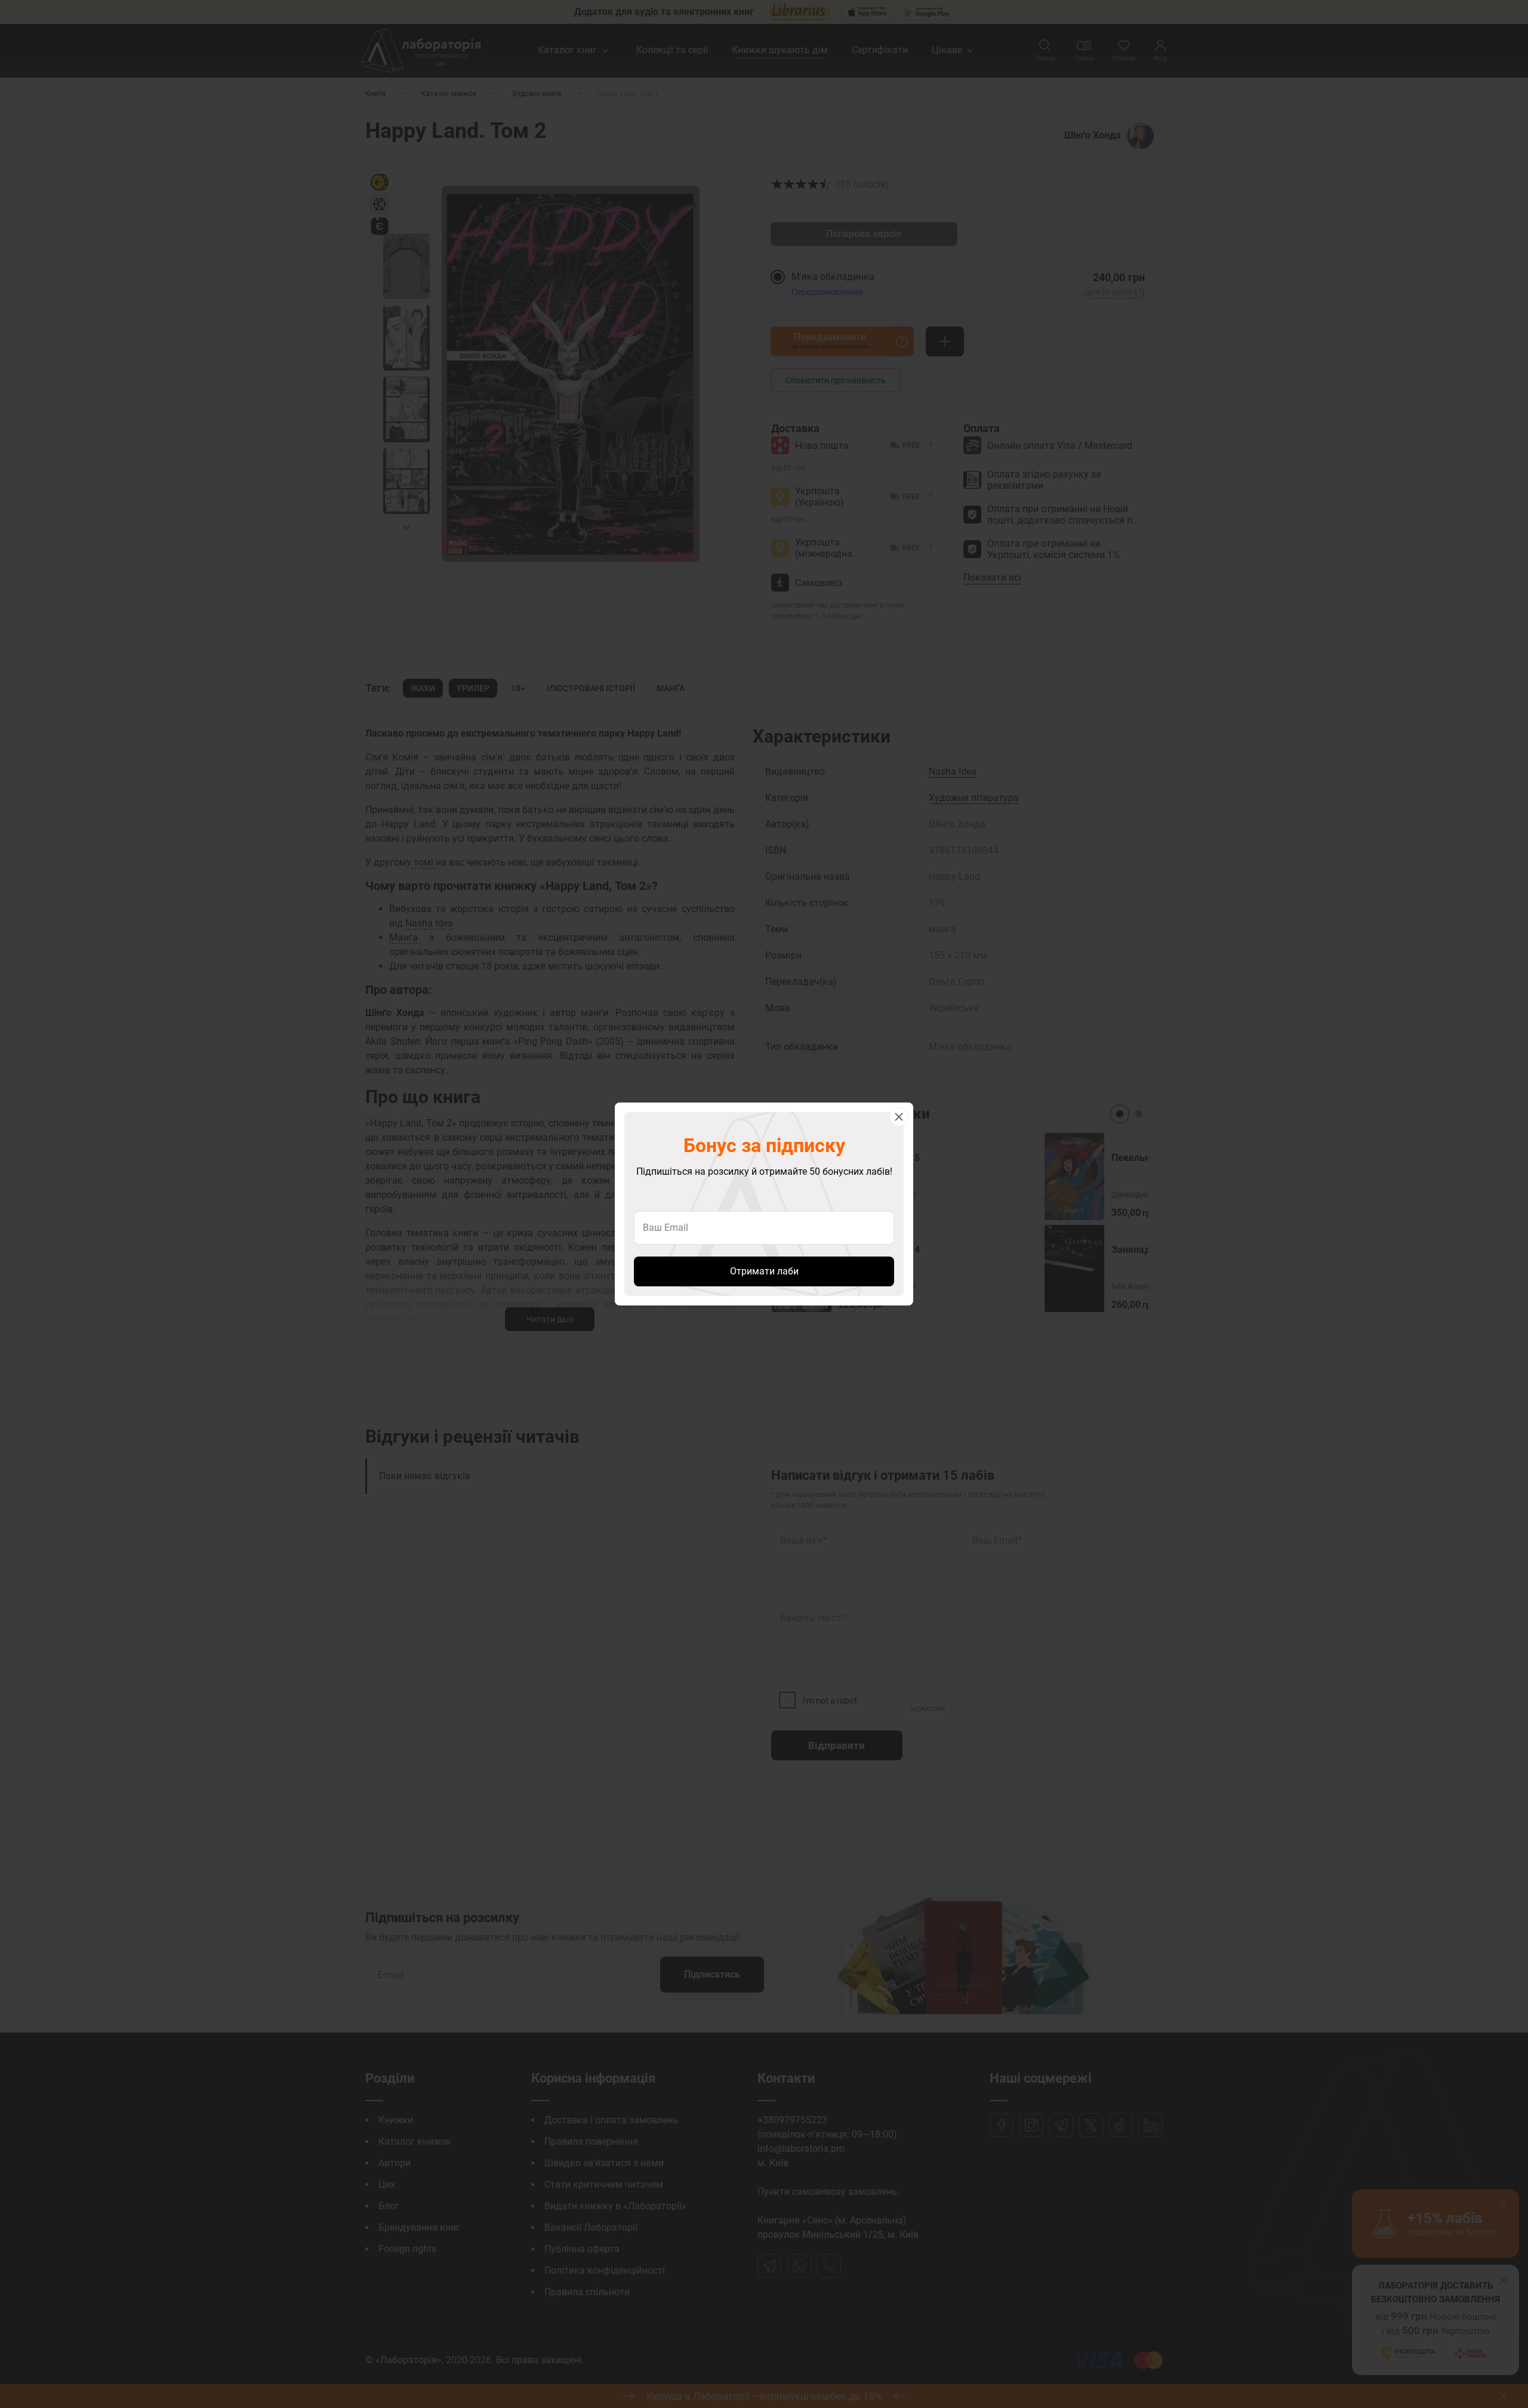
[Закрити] (899, 1117)
